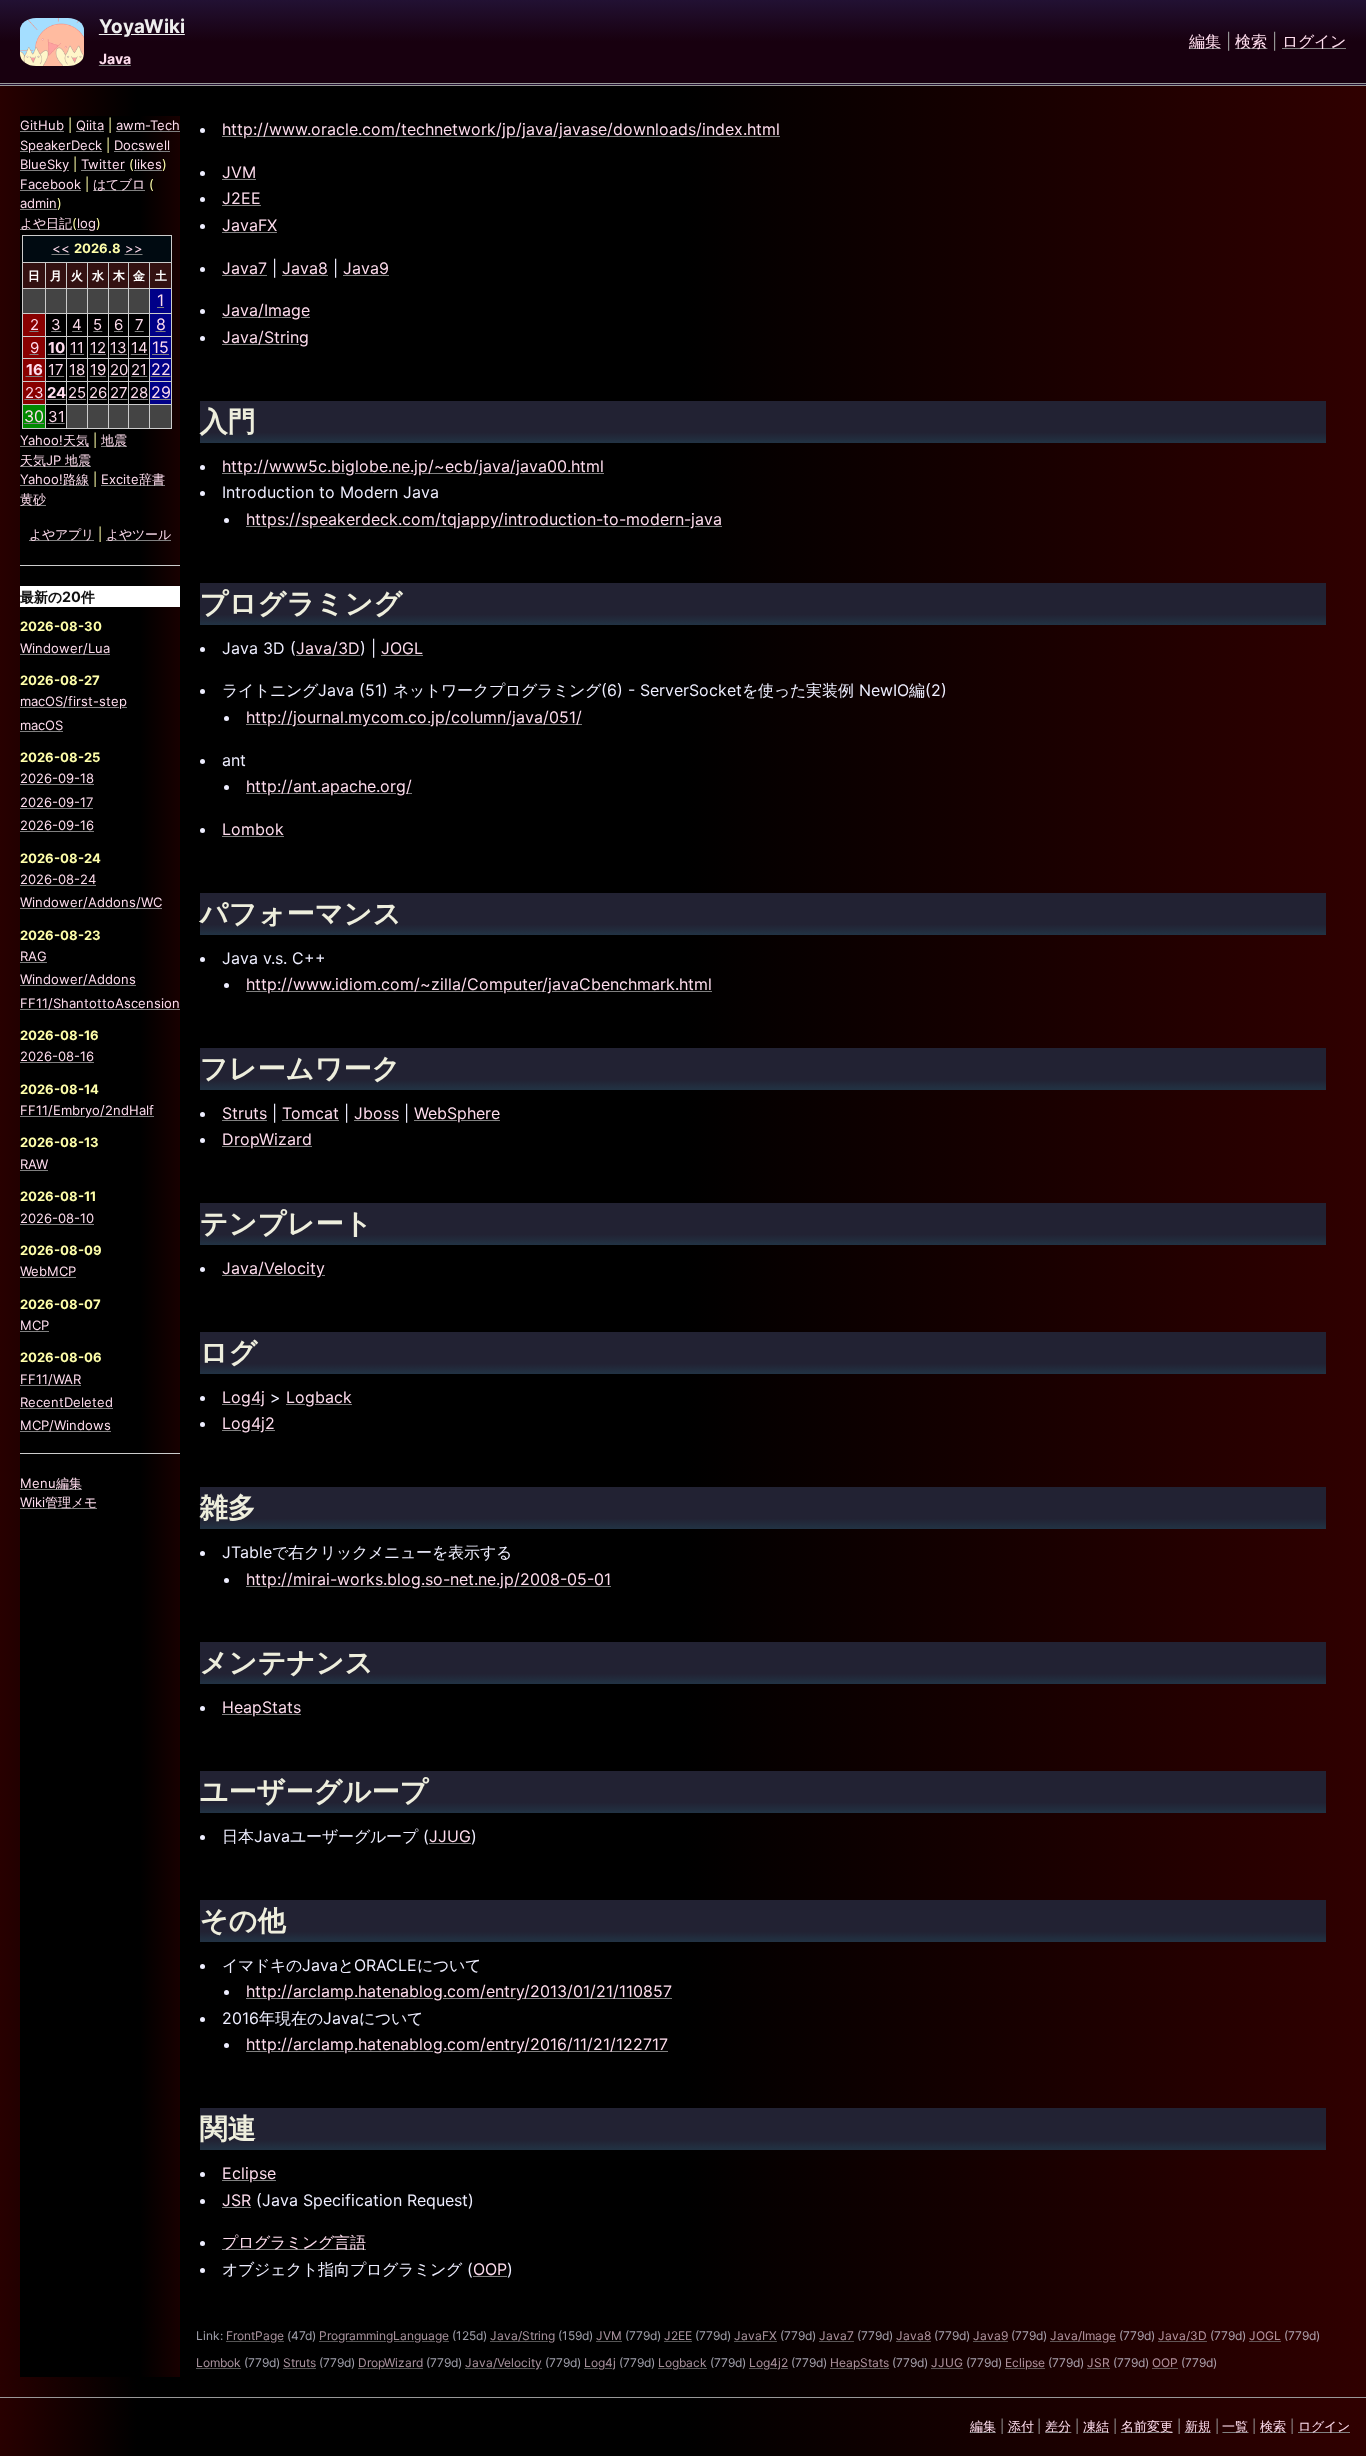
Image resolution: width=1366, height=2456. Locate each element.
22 (161, 369)
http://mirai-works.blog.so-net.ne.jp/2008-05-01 (428, 1579)
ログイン (1314, 42)
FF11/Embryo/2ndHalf (87, 1110)
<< (61, 248)
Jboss (376, 1113)
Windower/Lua (65, 648)
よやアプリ (61, 534)
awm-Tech (148, 125)
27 (119, 392)
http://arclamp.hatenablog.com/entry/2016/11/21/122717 (457, 2044)
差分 (1058, 2426)
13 (118, 347)
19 (98, 369)
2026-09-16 (57, 825)
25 (77, 392)
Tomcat (310, 1113)
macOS (41, 725)
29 (161, 392)
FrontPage (255, 2335)
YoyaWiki (142, 27)
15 (160, 347)
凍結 (1096, 2426)
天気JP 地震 (55, 460)
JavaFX (249, 225)
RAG (33, 956)
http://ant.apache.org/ (329, 786)
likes (148, 164)
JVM (239, 172)
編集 (1205, 42)
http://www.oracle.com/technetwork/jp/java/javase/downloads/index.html (501, 129)
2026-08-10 (57, 1218)
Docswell (142, 145)
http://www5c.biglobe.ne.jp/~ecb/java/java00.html (413, 466)
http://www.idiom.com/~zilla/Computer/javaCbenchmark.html (479, 984)
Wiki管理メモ (58, 1502)
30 (34, 416)
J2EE (241, 198)
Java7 (244, 268)
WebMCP (48, 1271)
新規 (1198, 2426)
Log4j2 (248, 1423)
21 (139, 369)
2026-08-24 (58, 879)
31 (56, 416)
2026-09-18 (57, 778)
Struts (244, 1113)
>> (134, 248)
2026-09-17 (56, 802)
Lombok (253, 829)
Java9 (366, 268)
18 (77, 369)
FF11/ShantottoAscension (100, 1003)
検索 (1251, 42)
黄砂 (33, 499)
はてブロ (119, 184)
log (86, 223)
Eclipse (249, 2173)
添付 (1021, 2426)
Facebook (50, 184)
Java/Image (266, 310)
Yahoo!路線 (54, 479)
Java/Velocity (273, 1268)
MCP (34, 1325)
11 (77, 347)
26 (98, 392)
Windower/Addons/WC (91, 902)
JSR (236, 2200)
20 (119, 369)
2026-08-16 (57, 1056)
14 (139, 347)
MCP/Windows (65, 1425)
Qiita (90, 125)
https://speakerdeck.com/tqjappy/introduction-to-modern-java (484, 519)
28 (139, 392)
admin (38, 203)
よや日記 (46, 223)
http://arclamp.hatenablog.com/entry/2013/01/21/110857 (459, 1991)
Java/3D (328, 648)
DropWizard (267, 1139)
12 (98, 347)
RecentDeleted (66, 1402)
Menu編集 (51, 1483)
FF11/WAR (50, 1379)
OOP (490, 2269)
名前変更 (1147, 2426)
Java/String (265, 337)
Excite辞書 (133, 479)
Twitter (103, 164)
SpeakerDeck (61, 145)
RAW (34, 1164)
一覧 (1235, 2426)
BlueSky (44, 164)
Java (115, 58)
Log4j (243, 1397)
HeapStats (261, 1707)
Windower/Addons (78, 979)
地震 (114, 440)
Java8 (305, 268)
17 (56, 369)
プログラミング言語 (294, 2242)
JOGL (402, 648)
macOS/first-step (73, 701)
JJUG (450, 1836)
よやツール (138, 534)
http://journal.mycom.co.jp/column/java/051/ (414, 717)
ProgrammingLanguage (384, 2335)
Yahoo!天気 (54, 440)
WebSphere (457, 1113)
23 (34, 392)
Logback (319, 1397)
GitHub (42, 125)
